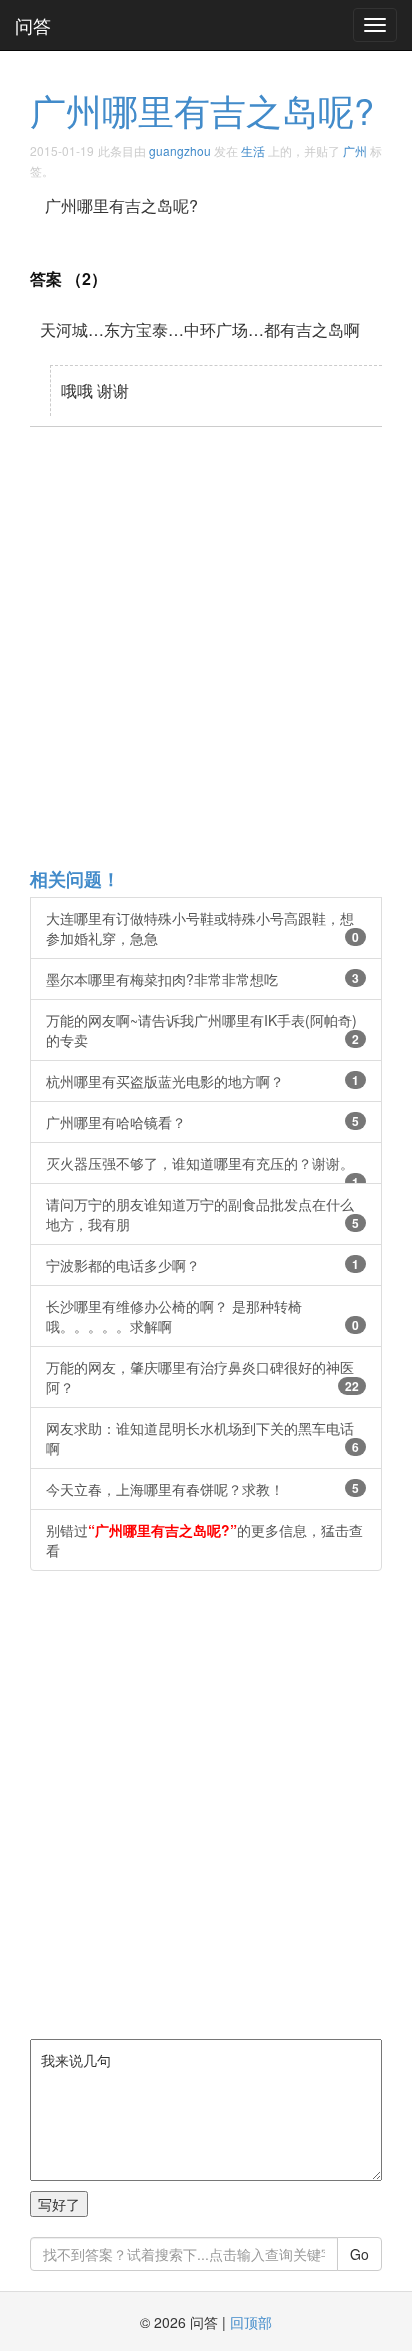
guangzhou (180, 150)
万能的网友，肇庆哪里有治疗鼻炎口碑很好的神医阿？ (202, 1377)
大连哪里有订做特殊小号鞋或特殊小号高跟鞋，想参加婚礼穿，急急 (202, 928)
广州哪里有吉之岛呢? (202, 109)
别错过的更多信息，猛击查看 (204, 1540)
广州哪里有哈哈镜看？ (202, 1122)
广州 (355, 150)
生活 (253, 150)
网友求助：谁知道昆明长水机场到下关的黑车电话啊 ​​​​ (202, 1438)
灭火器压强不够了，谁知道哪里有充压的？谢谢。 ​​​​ (202, 1168)
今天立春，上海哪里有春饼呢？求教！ (202, 1489)
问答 (33, 25)
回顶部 (251, 2322)
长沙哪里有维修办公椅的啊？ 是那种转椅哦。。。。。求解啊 (202, 1316)
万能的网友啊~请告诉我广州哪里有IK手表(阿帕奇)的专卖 (202, 1030)
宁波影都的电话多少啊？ (202, 1265)
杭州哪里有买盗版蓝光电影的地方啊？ (202, 1081)
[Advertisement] (206, 646)
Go (359, 2254)
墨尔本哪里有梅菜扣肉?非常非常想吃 (202, 979)
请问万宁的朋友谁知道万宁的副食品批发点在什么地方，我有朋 (202, 1214)
